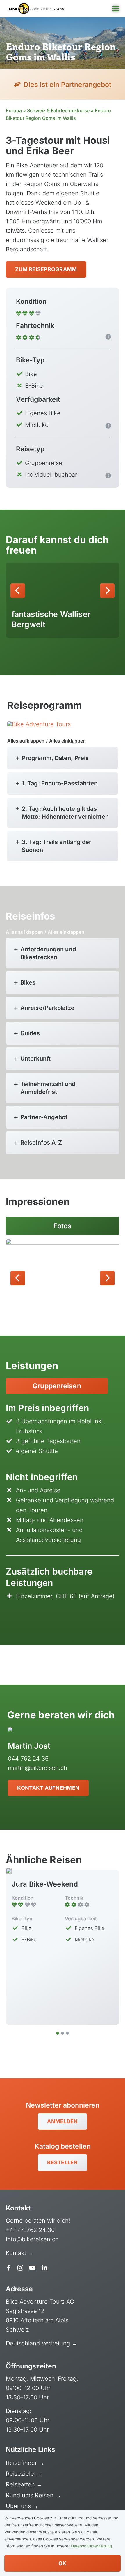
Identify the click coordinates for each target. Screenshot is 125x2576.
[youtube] (32, 2268)
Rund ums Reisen (31, 2495)
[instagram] (20, 2268)
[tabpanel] (63, 1510)
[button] (18, 591)
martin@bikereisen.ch (37, 1768)
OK (63, 2563)
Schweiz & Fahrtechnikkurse (58, 110)
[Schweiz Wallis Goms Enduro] (39, 724)
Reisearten (21, 2484)
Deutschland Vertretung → (42, 2343)
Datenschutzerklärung (91, 2546)
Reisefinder (22, 2463)
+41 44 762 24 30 (30, 2230)
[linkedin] (44, 2268)
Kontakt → (21, 2253)
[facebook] (9, 2268)
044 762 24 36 (28, 1759)
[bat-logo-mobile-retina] (36, 6)
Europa (14, 110)
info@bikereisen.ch (32, 2239)
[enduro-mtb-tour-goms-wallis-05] (63, 1277)
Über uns (19, 2506)
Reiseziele (21, 2474)
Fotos (63, 1226)
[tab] (57, 1386)
